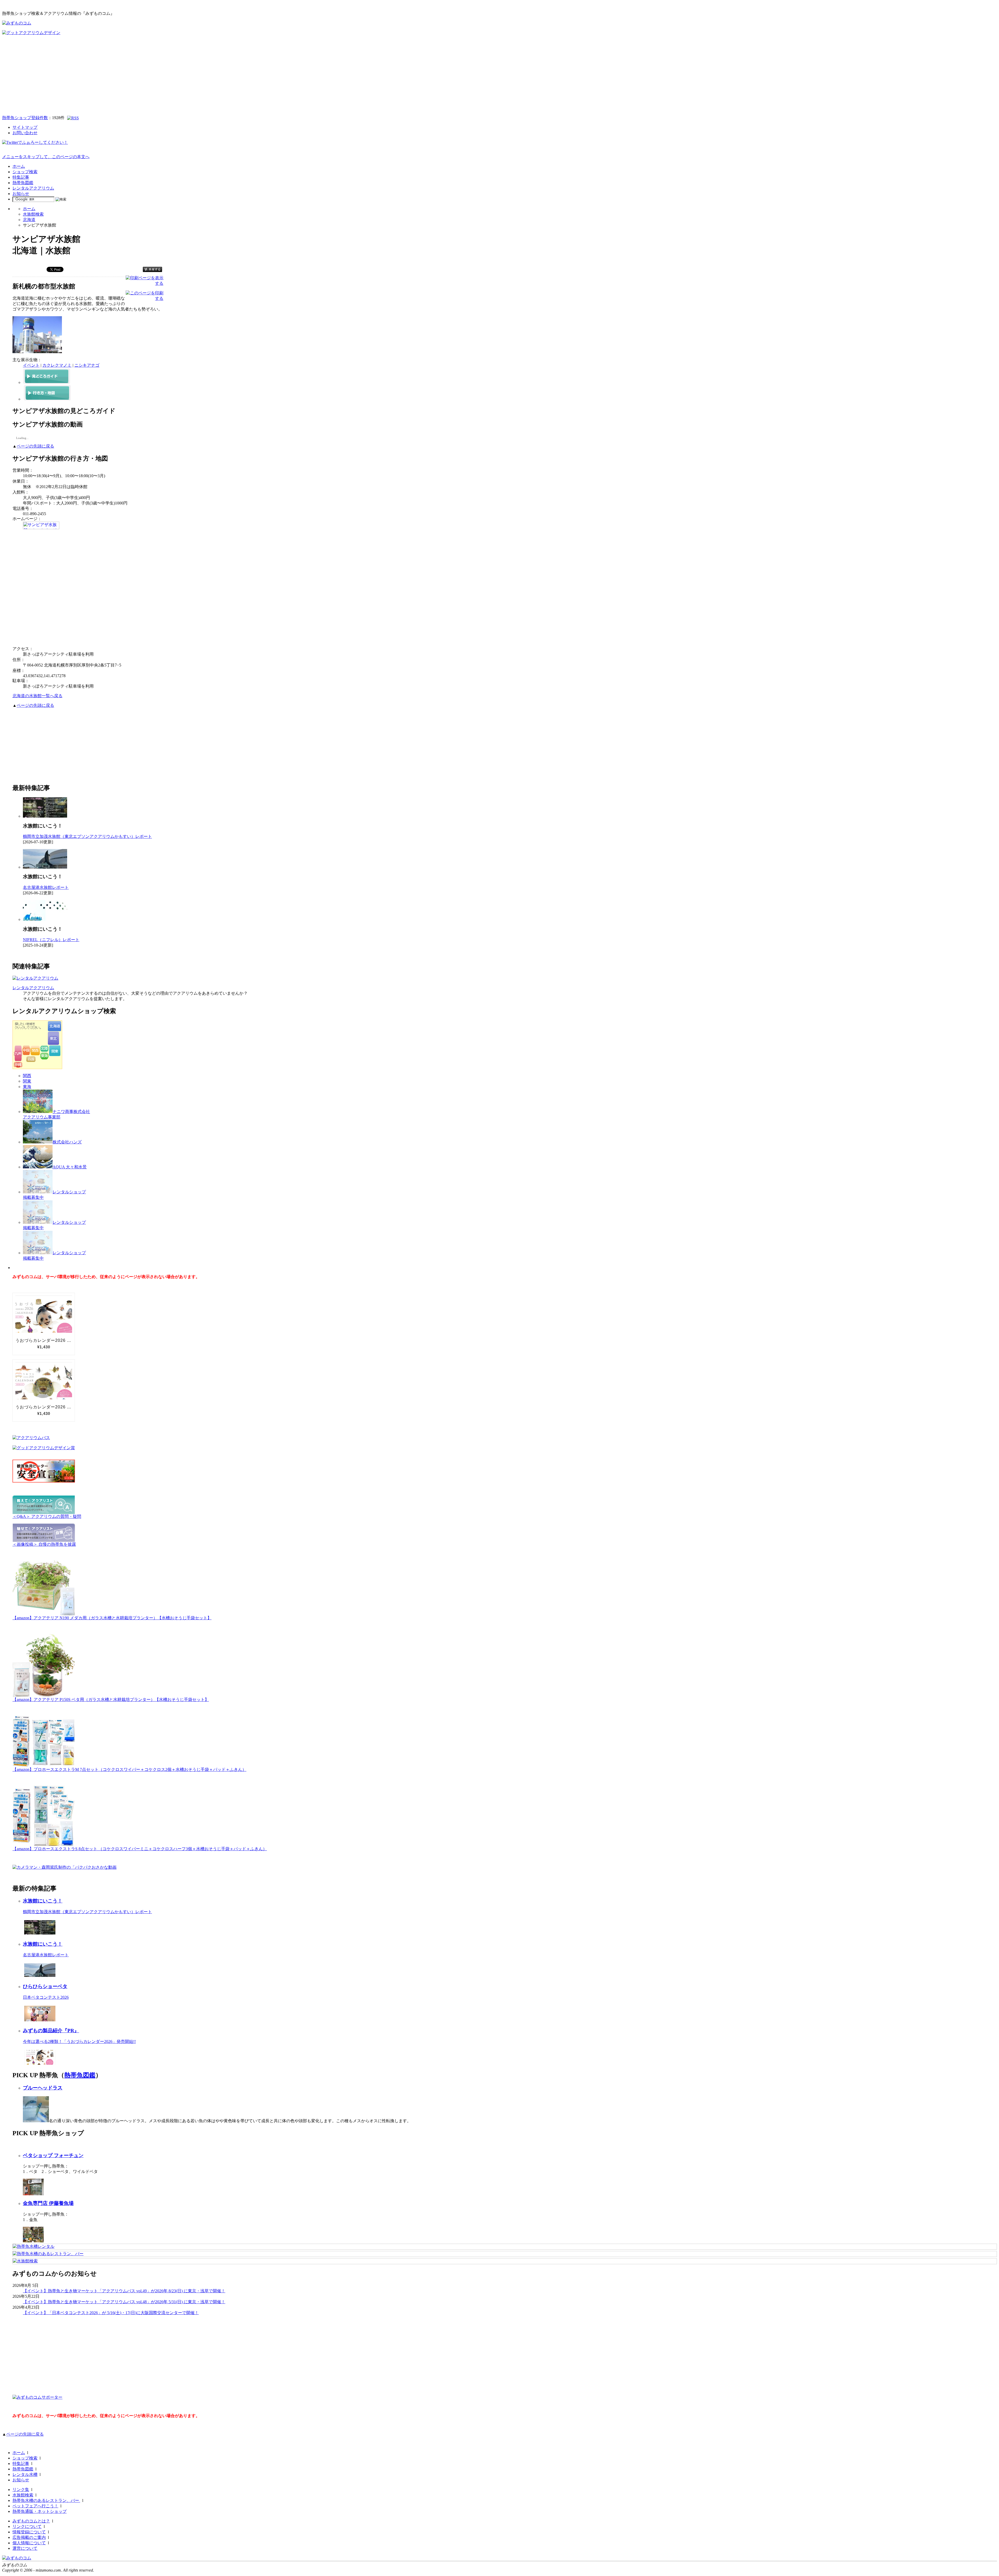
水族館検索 (33, 214)
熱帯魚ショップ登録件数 (25, 118)
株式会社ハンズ (67, 1142)
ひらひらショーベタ (45, 1986)
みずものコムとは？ (31, 2521)
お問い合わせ (25, 133)
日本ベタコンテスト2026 (46, 1997)
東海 (27, 1087)
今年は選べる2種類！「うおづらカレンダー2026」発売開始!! (79, 2041)
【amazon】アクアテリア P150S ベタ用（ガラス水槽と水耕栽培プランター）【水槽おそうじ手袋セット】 (111, 1700)
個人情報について (29, 2543)
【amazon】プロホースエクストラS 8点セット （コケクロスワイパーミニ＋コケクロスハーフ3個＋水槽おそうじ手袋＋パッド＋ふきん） (140, 1849)
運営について (25, 2548)
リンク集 (21, 2490)
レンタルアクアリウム (33, 188)
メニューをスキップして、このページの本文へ (46, 157)
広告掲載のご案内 (29, 2537)
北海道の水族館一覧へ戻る (37, 696)
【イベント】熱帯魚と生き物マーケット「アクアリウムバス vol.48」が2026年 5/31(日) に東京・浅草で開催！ (124, 2302)
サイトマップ (25, 127)
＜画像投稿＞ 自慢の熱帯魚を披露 (44, 1544)
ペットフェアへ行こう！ (35, 2506)
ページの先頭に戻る (35, 446)
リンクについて (27, 2526)
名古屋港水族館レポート (46, 887)
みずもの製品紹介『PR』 (51, 2031)
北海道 (29, 220)
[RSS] (73, 118)
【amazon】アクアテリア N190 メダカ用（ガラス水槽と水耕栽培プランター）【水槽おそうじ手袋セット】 (112, 1618)
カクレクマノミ (57, 365)
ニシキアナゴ (87, 365)
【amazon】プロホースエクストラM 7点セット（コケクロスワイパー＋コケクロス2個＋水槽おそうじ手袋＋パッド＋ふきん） (129, 1769)
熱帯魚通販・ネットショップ (40, 2511)
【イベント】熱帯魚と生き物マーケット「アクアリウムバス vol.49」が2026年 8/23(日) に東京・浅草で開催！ (124, 2291)
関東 (27, 1081)
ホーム (19, 166)
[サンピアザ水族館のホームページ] (41, 528)
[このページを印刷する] (145, 298)
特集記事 (21, 177)
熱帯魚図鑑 (23, 183)
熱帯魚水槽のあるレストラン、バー (46, 2500)
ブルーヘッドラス (43, 2088)
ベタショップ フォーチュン (53, 2155)
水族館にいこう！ (43, 1901)
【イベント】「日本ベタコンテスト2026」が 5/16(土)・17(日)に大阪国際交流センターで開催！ (111, 2313)
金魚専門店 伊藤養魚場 (48, 2203)
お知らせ (21, 194)
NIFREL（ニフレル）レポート (51, 940)
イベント (31, 365)
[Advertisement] (499, 75)
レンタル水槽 (25, 2474)
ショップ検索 (25, 172)
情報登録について (29, 2532)
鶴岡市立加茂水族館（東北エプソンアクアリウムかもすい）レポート (87, 836)
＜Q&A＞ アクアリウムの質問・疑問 (47, 1516)
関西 (27, 1076)
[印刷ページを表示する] (145, 283)
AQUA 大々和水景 (70, 1167)
